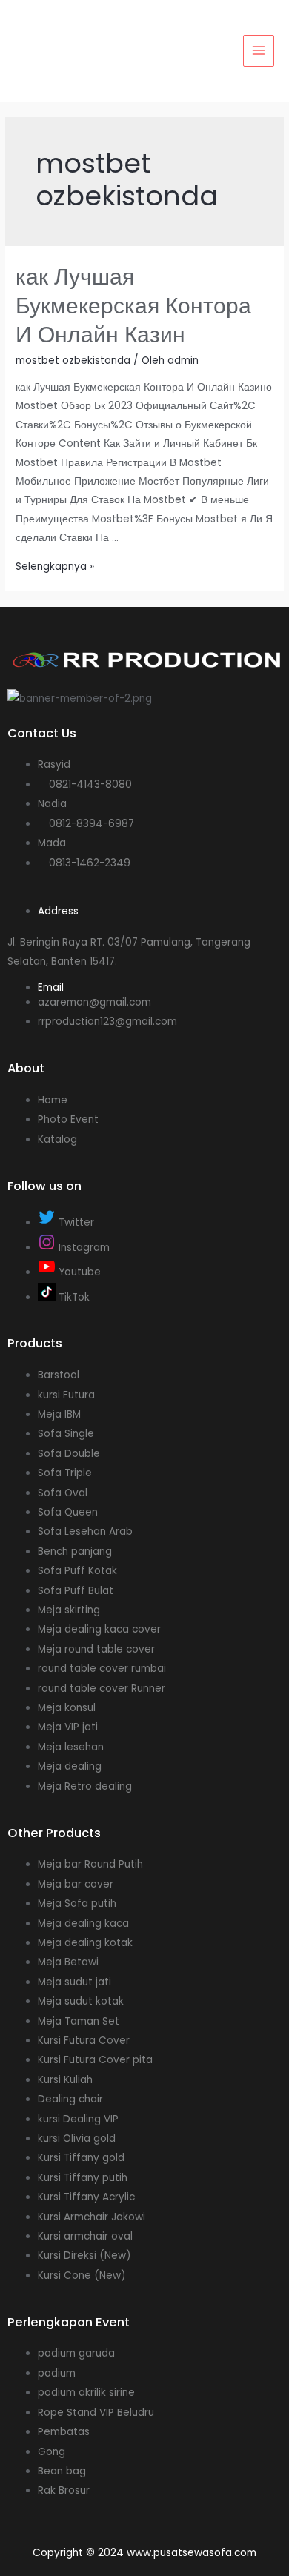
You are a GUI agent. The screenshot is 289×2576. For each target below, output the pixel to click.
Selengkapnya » (55, 567)
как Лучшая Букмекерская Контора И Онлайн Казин (133, 306)
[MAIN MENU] (259, 51)
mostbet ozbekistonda (73, 361)
